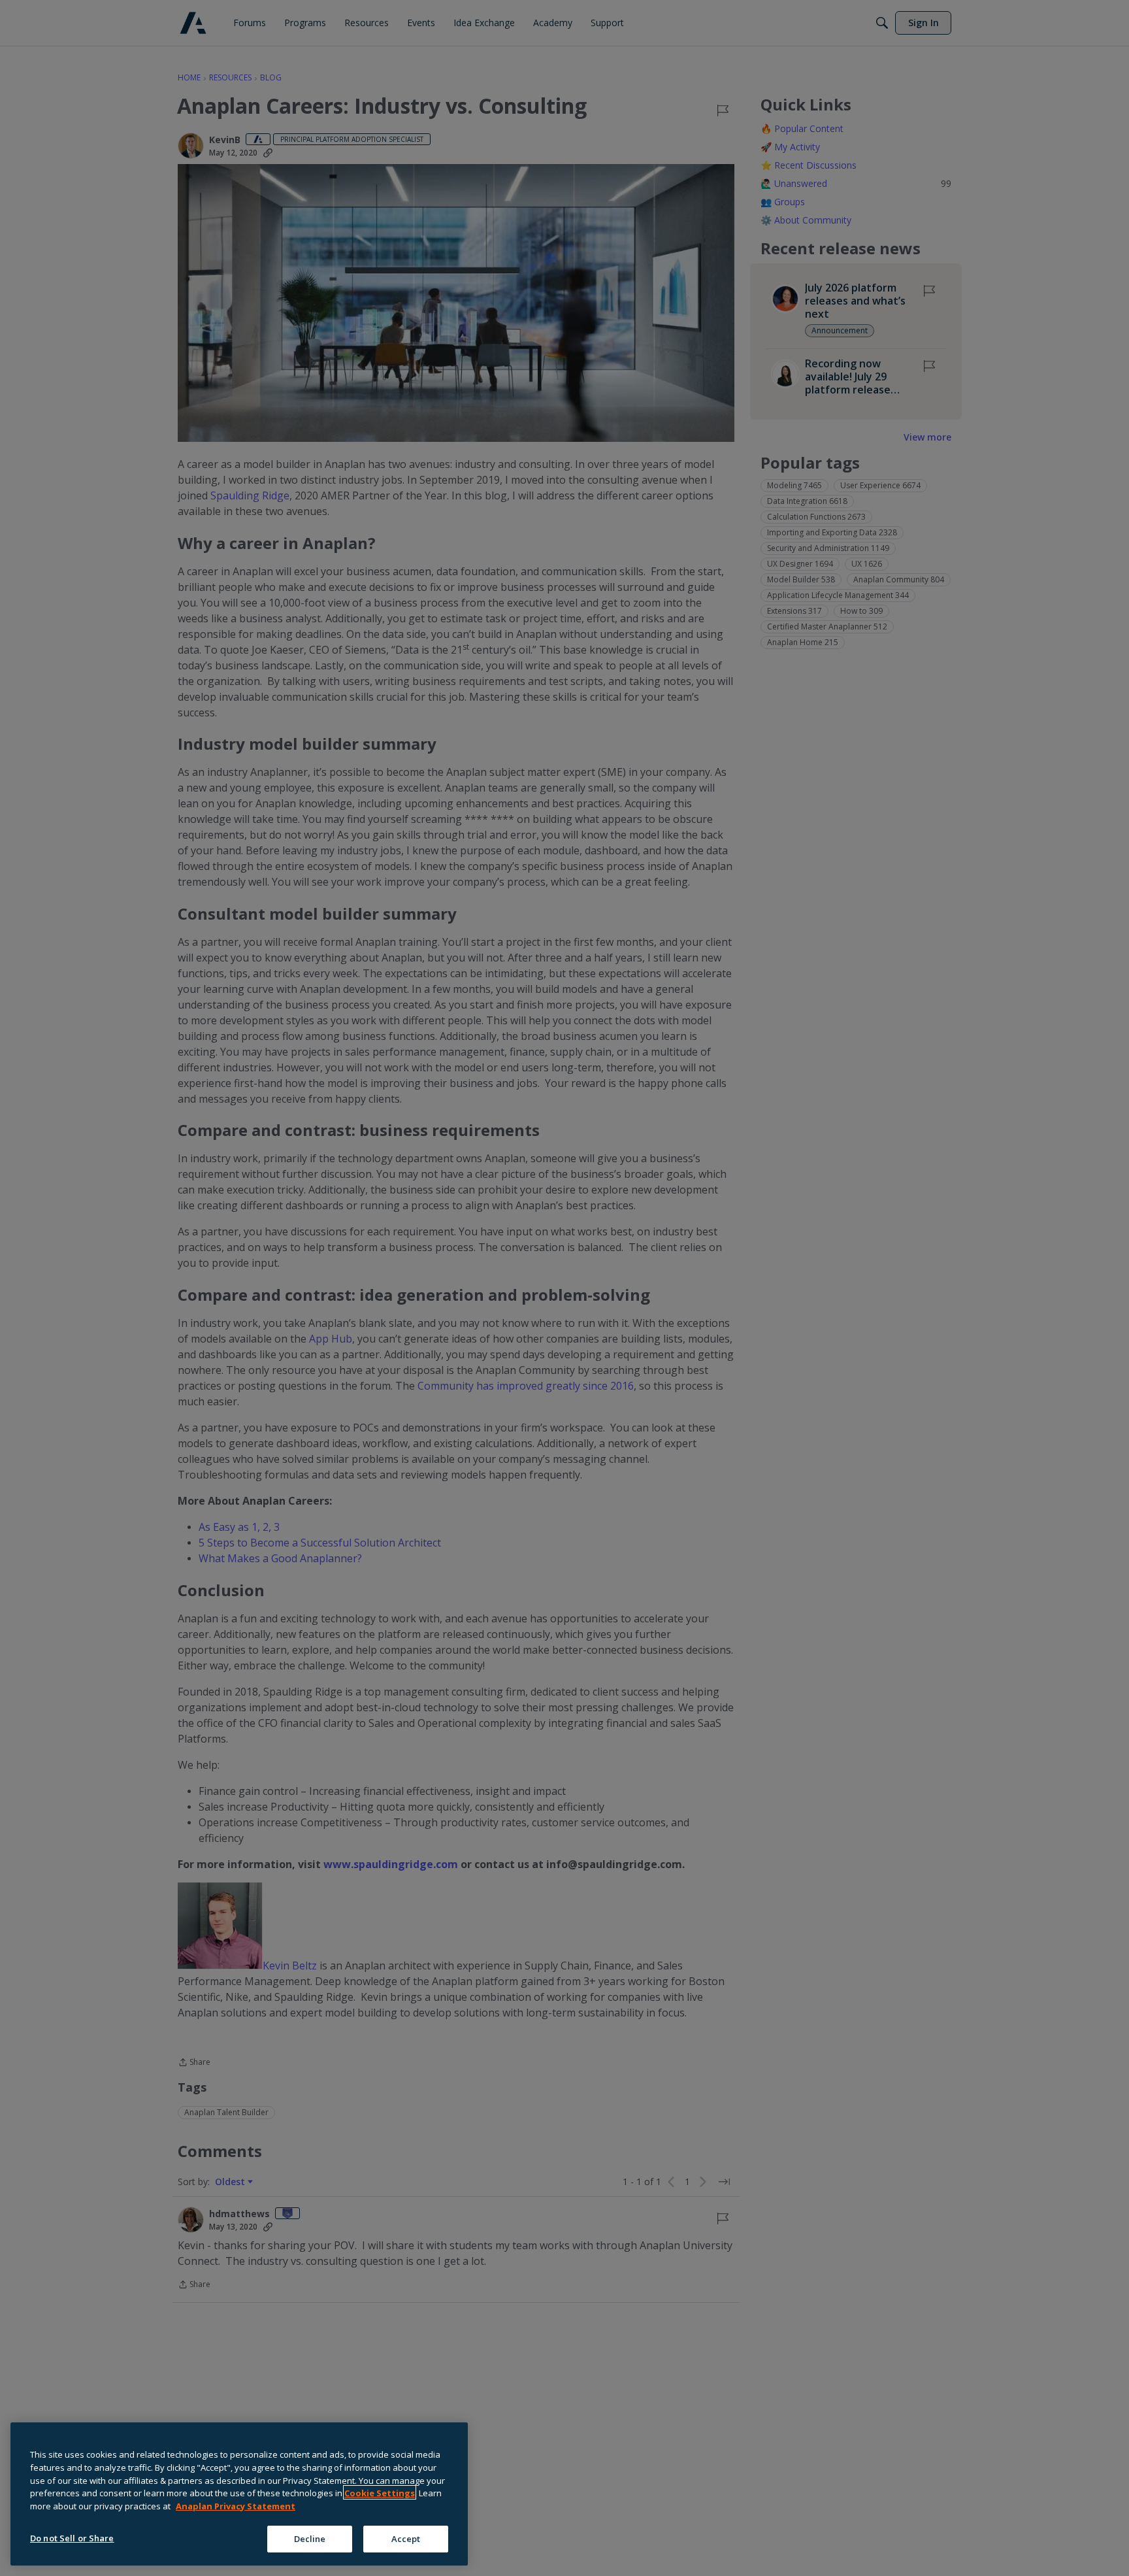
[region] (239, 2494)
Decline (310, 2538)
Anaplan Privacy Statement (236, 2505)
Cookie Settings (380, 2492)
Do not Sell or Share (72, 2537)
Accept (406, 2538)
